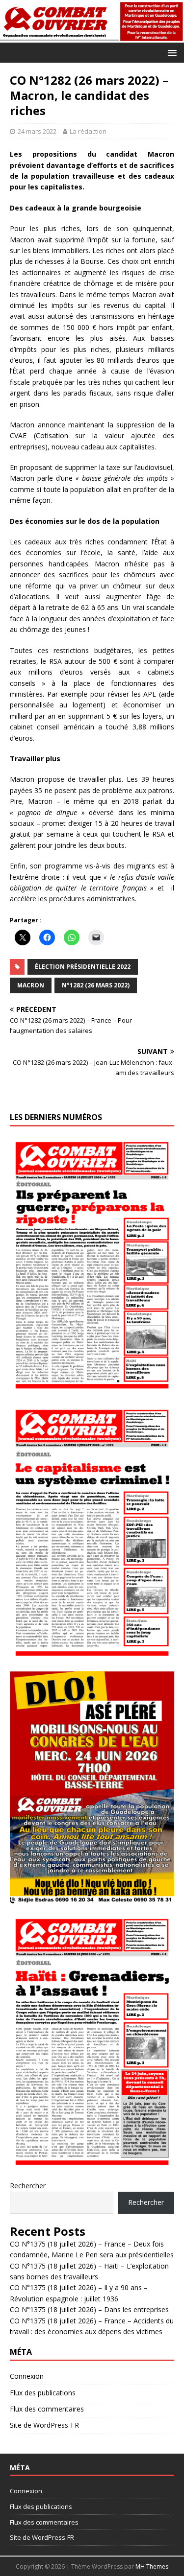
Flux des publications (43, 2393)
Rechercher (28, 2186)
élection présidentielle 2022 (83, 967)
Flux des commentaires (47, 2409)
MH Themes (152, 2566)
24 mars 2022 (37, 131)
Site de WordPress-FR (44, 2425)
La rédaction (88, 131)
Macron (31, 985)
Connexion (27, 2376)
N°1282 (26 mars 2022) (96, 985)
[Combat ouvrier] (92, 37)
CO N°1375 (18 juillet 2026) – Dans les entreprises (89, 2309)
